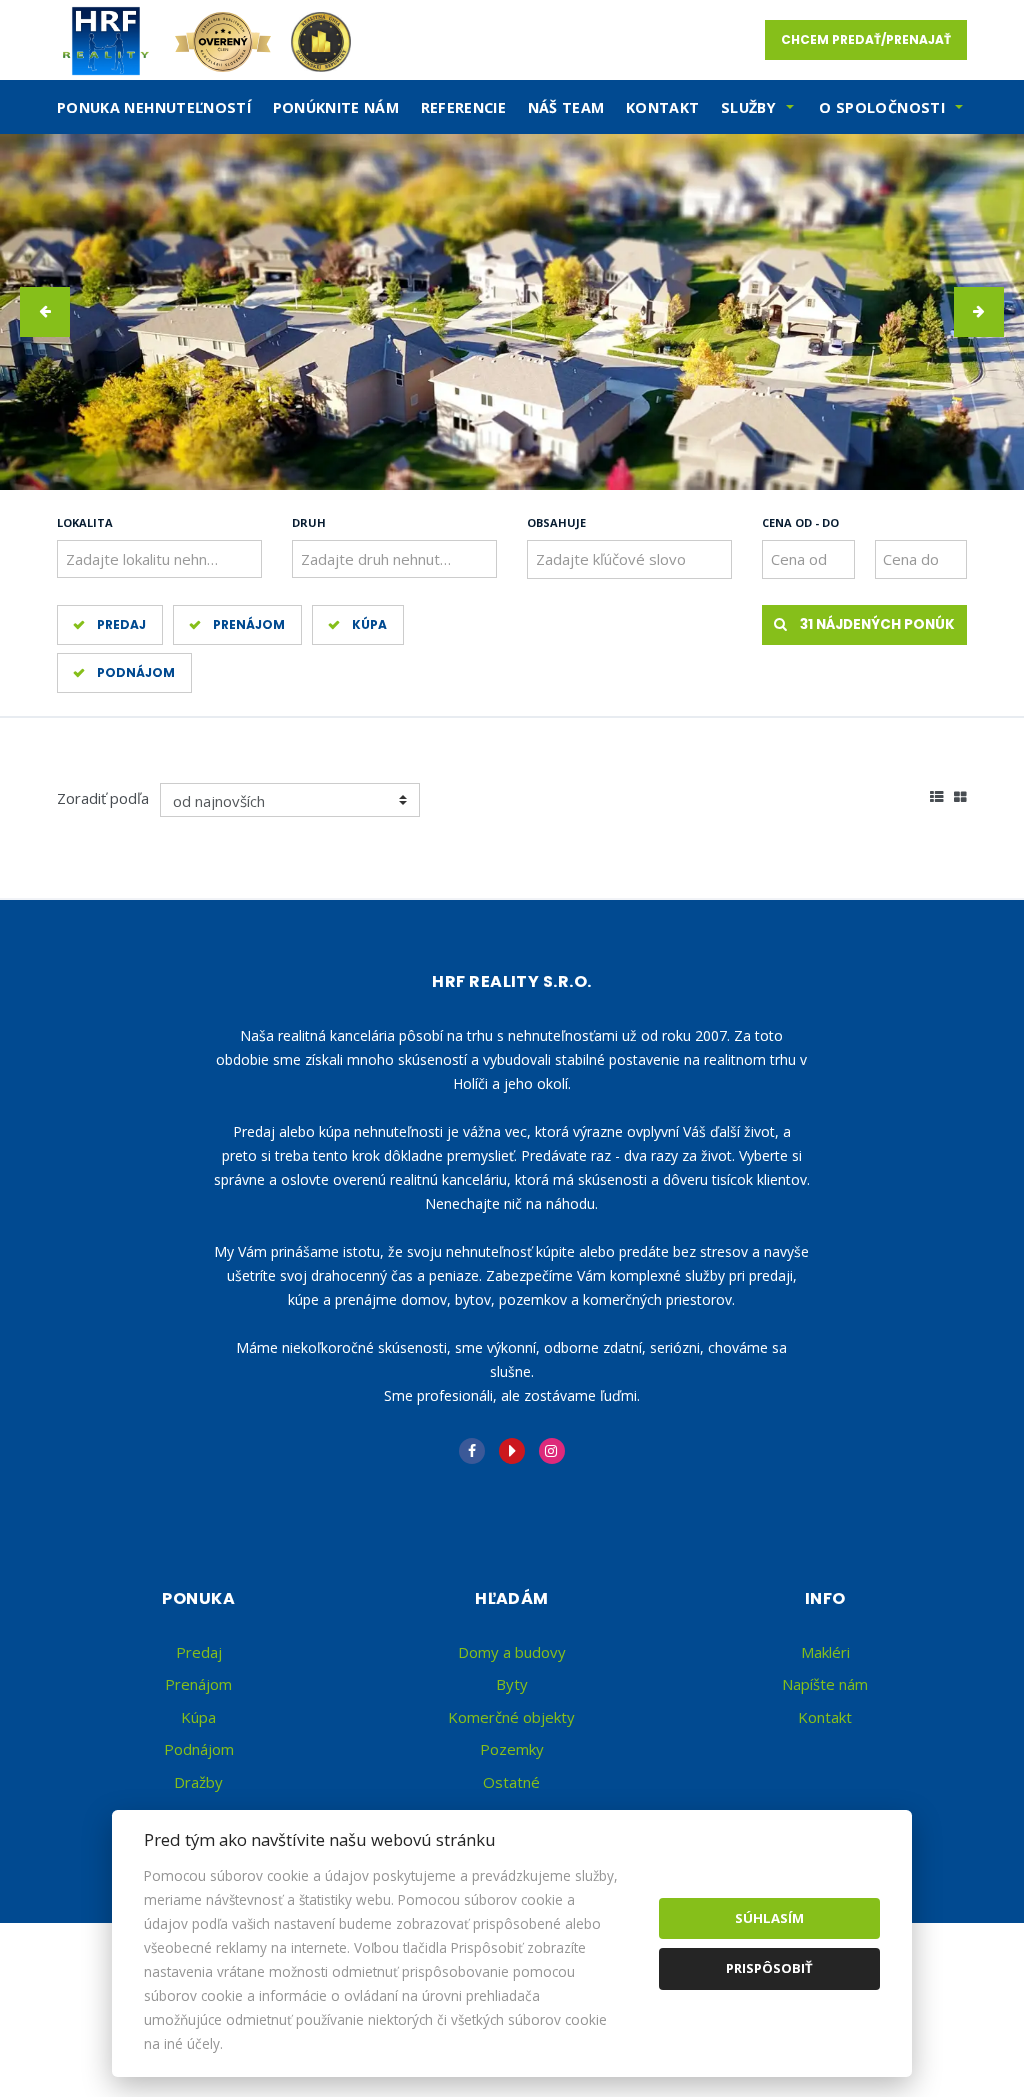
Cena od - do (800, 522)
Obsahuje (556, 522)
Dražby (198, 1782)
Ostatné (511, 1782)
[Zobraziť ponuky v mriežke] (960, 795)
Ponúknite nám (336, 107)
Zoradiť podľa (103, 798)
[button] (45, 312)
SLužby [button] (748, 107)
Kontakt (663, 107)
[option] (512, 312)
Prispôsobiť (769, 1968)
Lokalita (85, 522)
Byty (512, 1684)
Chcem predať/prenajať (866, 39)
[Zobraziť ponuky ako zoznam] (937, 795)
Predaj (121, 624)
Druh (309, 522)
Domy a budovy (512, 1652)
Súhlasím (769, 1918)
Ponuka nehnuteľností (154, 107)
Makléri (825, 1652)
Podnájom (136, 672)
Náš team (566, 107)
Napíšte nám (825, 1684)
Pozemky (512, 1749)
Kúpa (369, 624)
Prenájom (249, 624)
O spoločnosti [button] (882, 107)
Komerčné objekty (511, 1717)
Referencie (464, 107)
